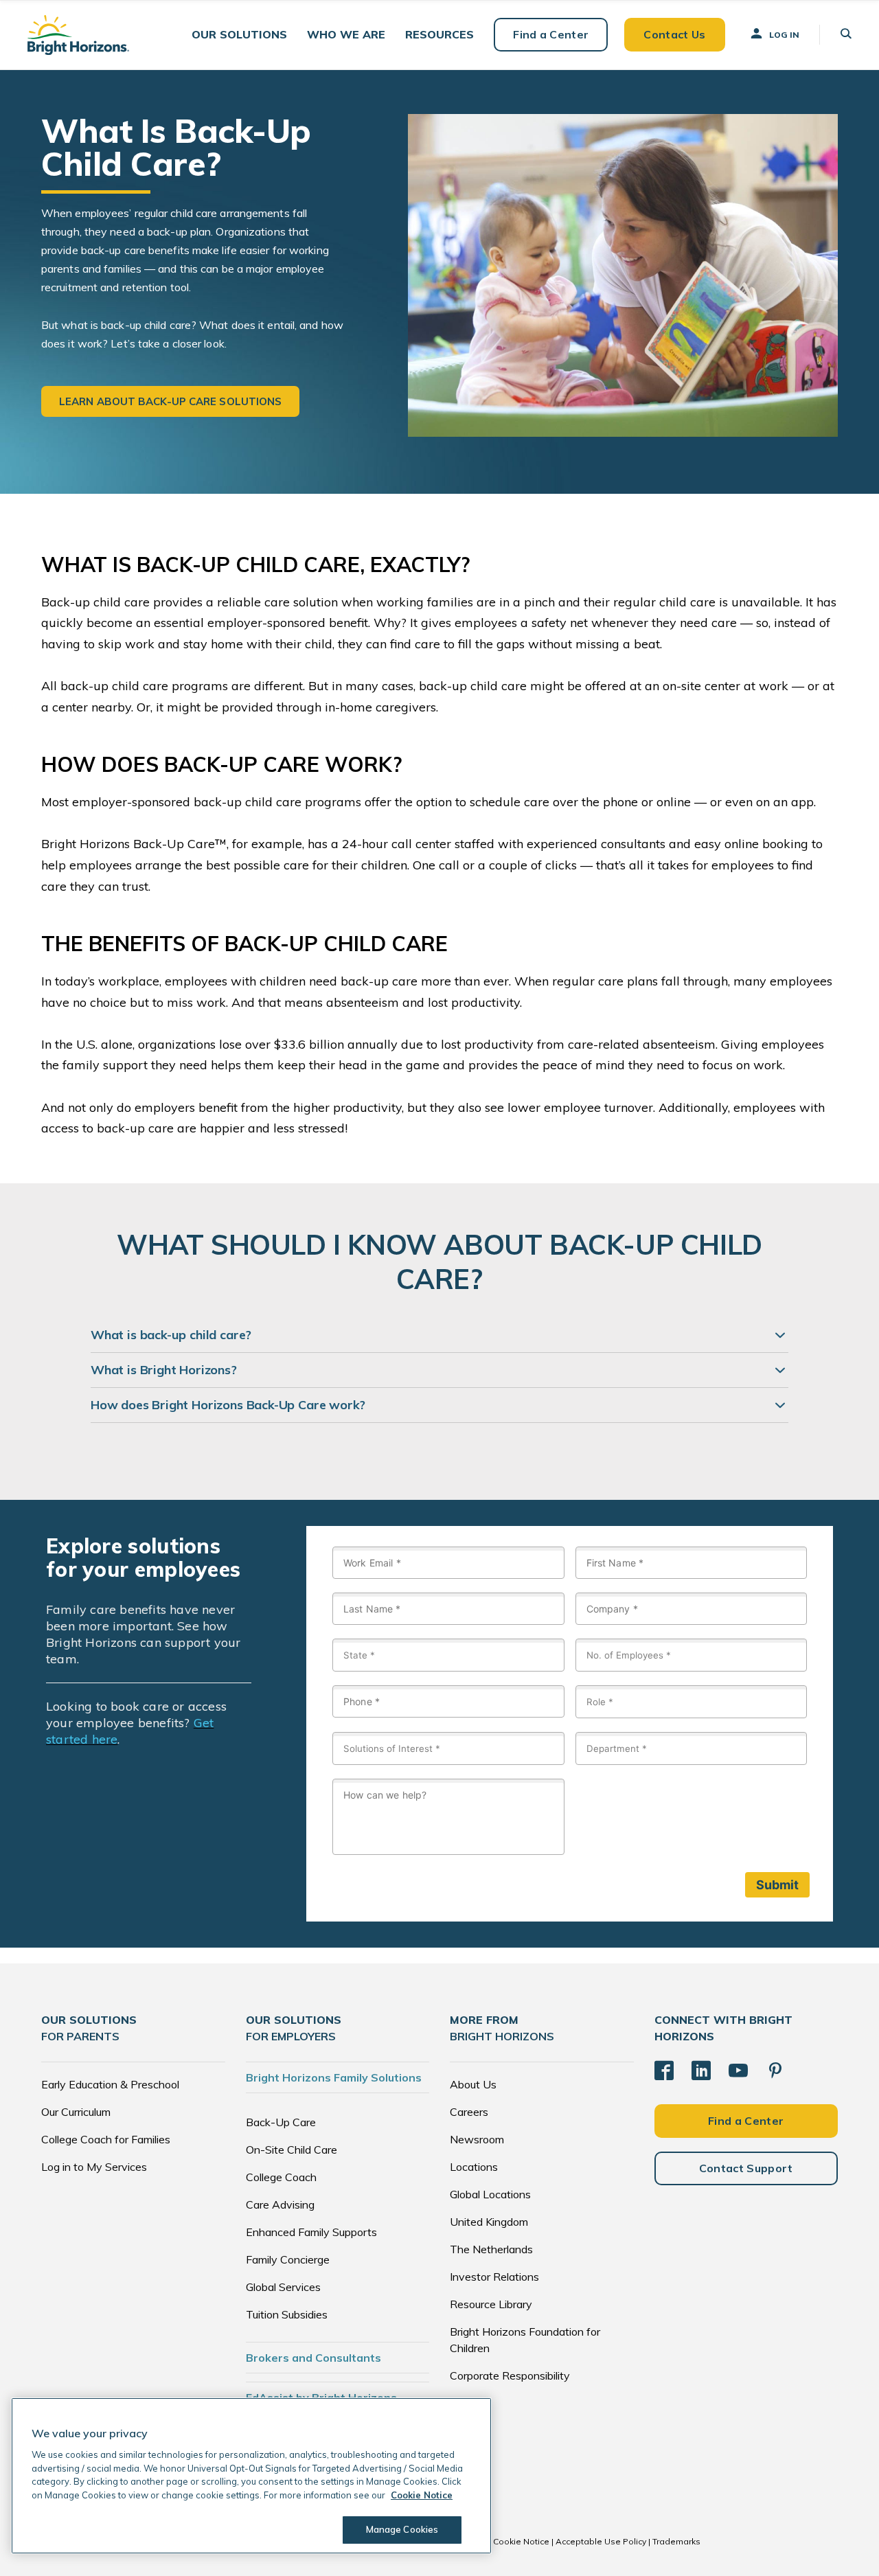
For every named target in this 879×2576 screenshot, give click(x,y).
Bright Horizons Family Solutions (334, 2077)
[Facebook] (664, 2071)
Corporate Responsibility (510, 2375)
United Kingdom (489, 2222)
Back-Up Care (281, 2122)
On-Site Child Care (292, 2150)
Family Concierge (288, 2259)
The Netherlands (491, 2249)
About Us (473, 2084)
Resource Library (491, 2304)
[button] (239, 35)
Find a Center (551, 34)
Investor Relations (494, 2277)
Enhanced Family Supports (311, 2232)
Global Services (283, 2287)
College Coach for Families (106, 2139)
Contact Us (674, 34)
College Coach (281, 2177)
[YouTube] (738, 2071)
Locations (474, 2167)
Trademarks (676, 2541)
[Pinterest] (775, 2071)
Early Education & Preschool (110, 2084)
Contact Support (746, 2168)
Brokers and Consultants (313, 2358)
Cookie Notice (521, 2541)
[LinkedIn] (701, 2071)
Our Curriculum (76, 2112)
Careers (469, 2112)
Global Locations (490, 2194)
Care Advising (280, 2204)
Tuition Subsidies (287, 2314)
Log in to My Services (94, 2167)
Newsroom (477, 2139)
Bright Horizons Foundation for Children (525, 2340)
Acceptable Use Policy (601, 2541)
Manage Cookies (402, 2529)
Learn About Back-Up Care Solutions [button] (170, 401)
